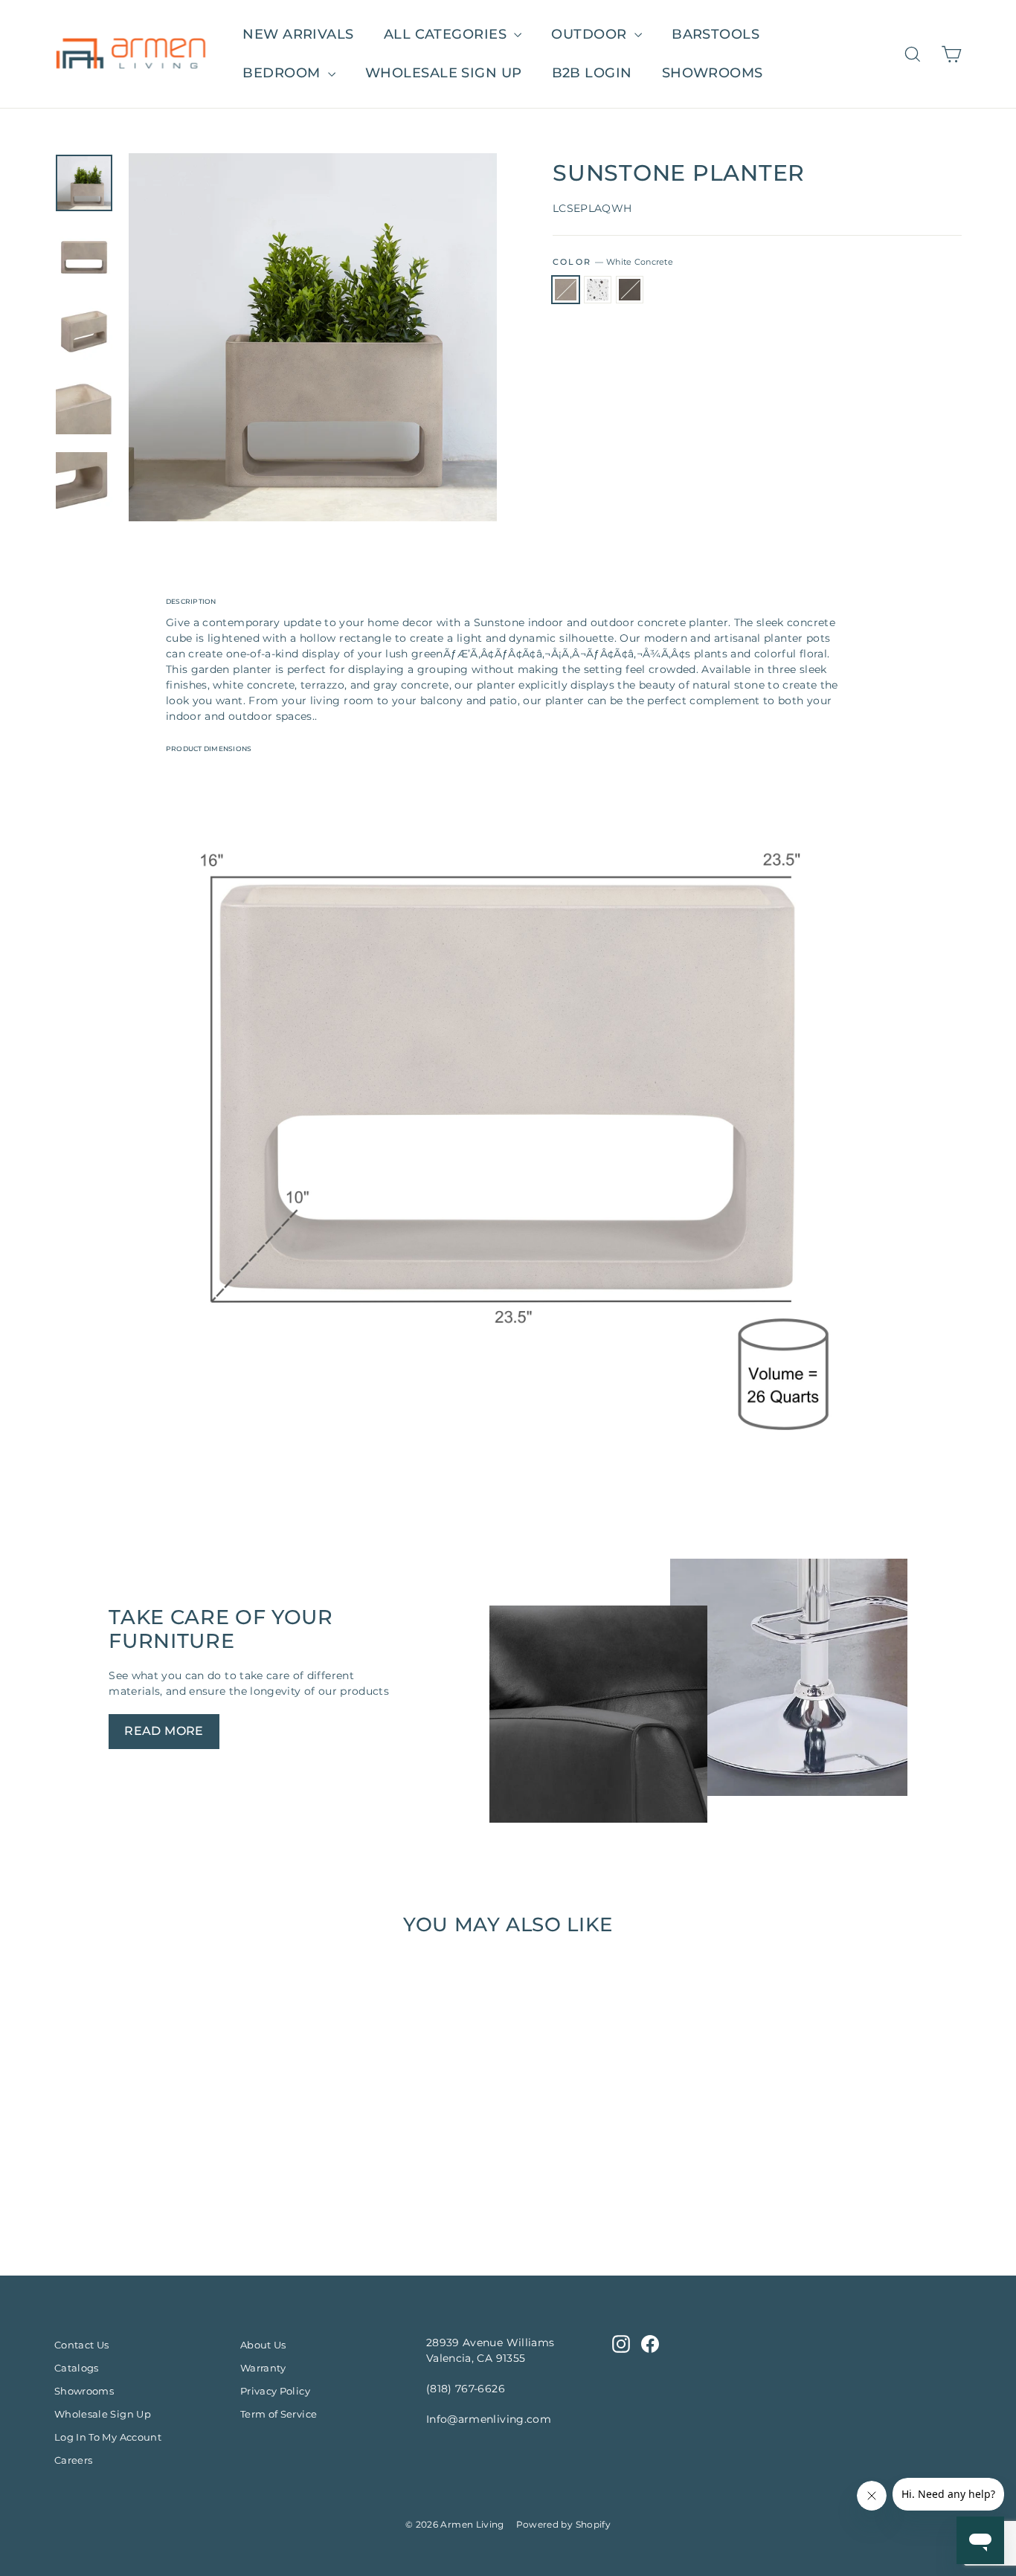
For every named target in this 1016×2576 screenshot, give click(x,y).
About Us (263, 2345)
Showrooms (713, 73)
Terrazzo (598, 290)
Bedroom (283, 73)
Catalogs (77, 2368)
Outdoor (591, 34)
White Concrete (566, 290)
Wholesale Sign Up (103, 2414)
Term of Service (279, 2414)
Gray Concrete (630, 290)
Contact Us (82, 2345)
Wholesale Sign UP (444, 73)
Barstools (716, 34)
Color (613, 262)
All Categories (447, 34)
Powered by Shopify (563, 2524)
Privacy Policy (275, 2391)
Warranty (263, 2368)
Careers (73, 2460)
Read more (164, 1731)
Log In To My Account (108, 2437)
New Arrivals (298, 34)
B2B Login (592, 73)
